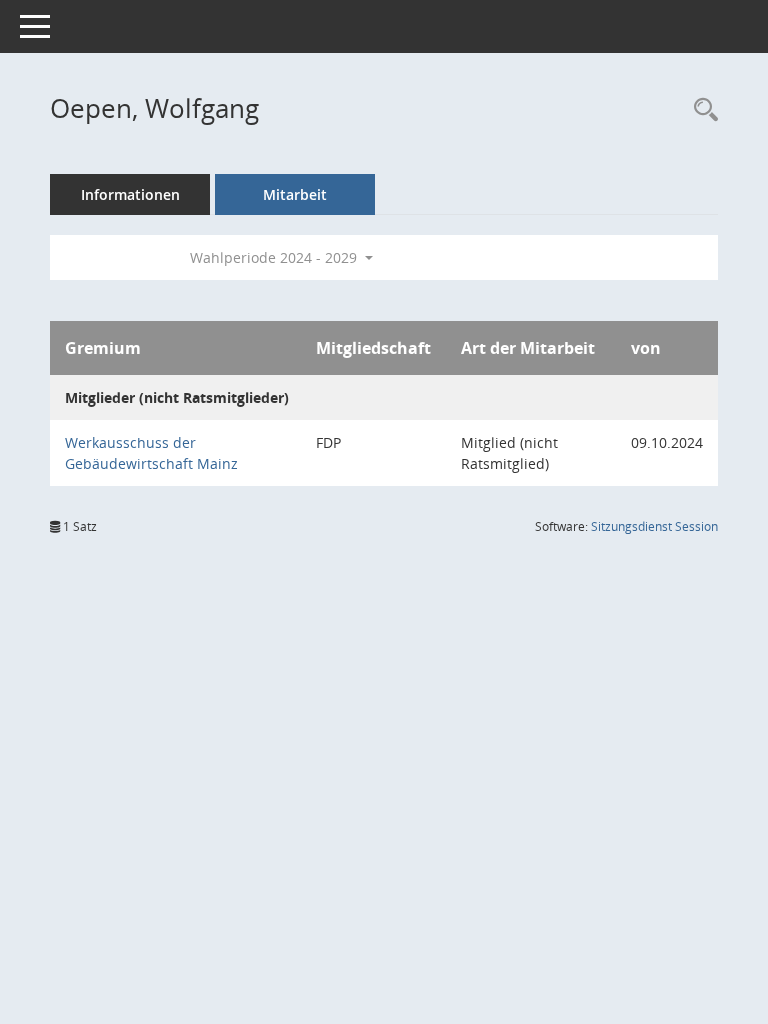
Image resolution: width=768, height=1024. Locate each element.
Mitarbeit (295, 194)
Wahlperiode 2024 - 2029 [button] (275, 257)
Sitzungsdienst (654, 526)
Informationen (130, 194)
